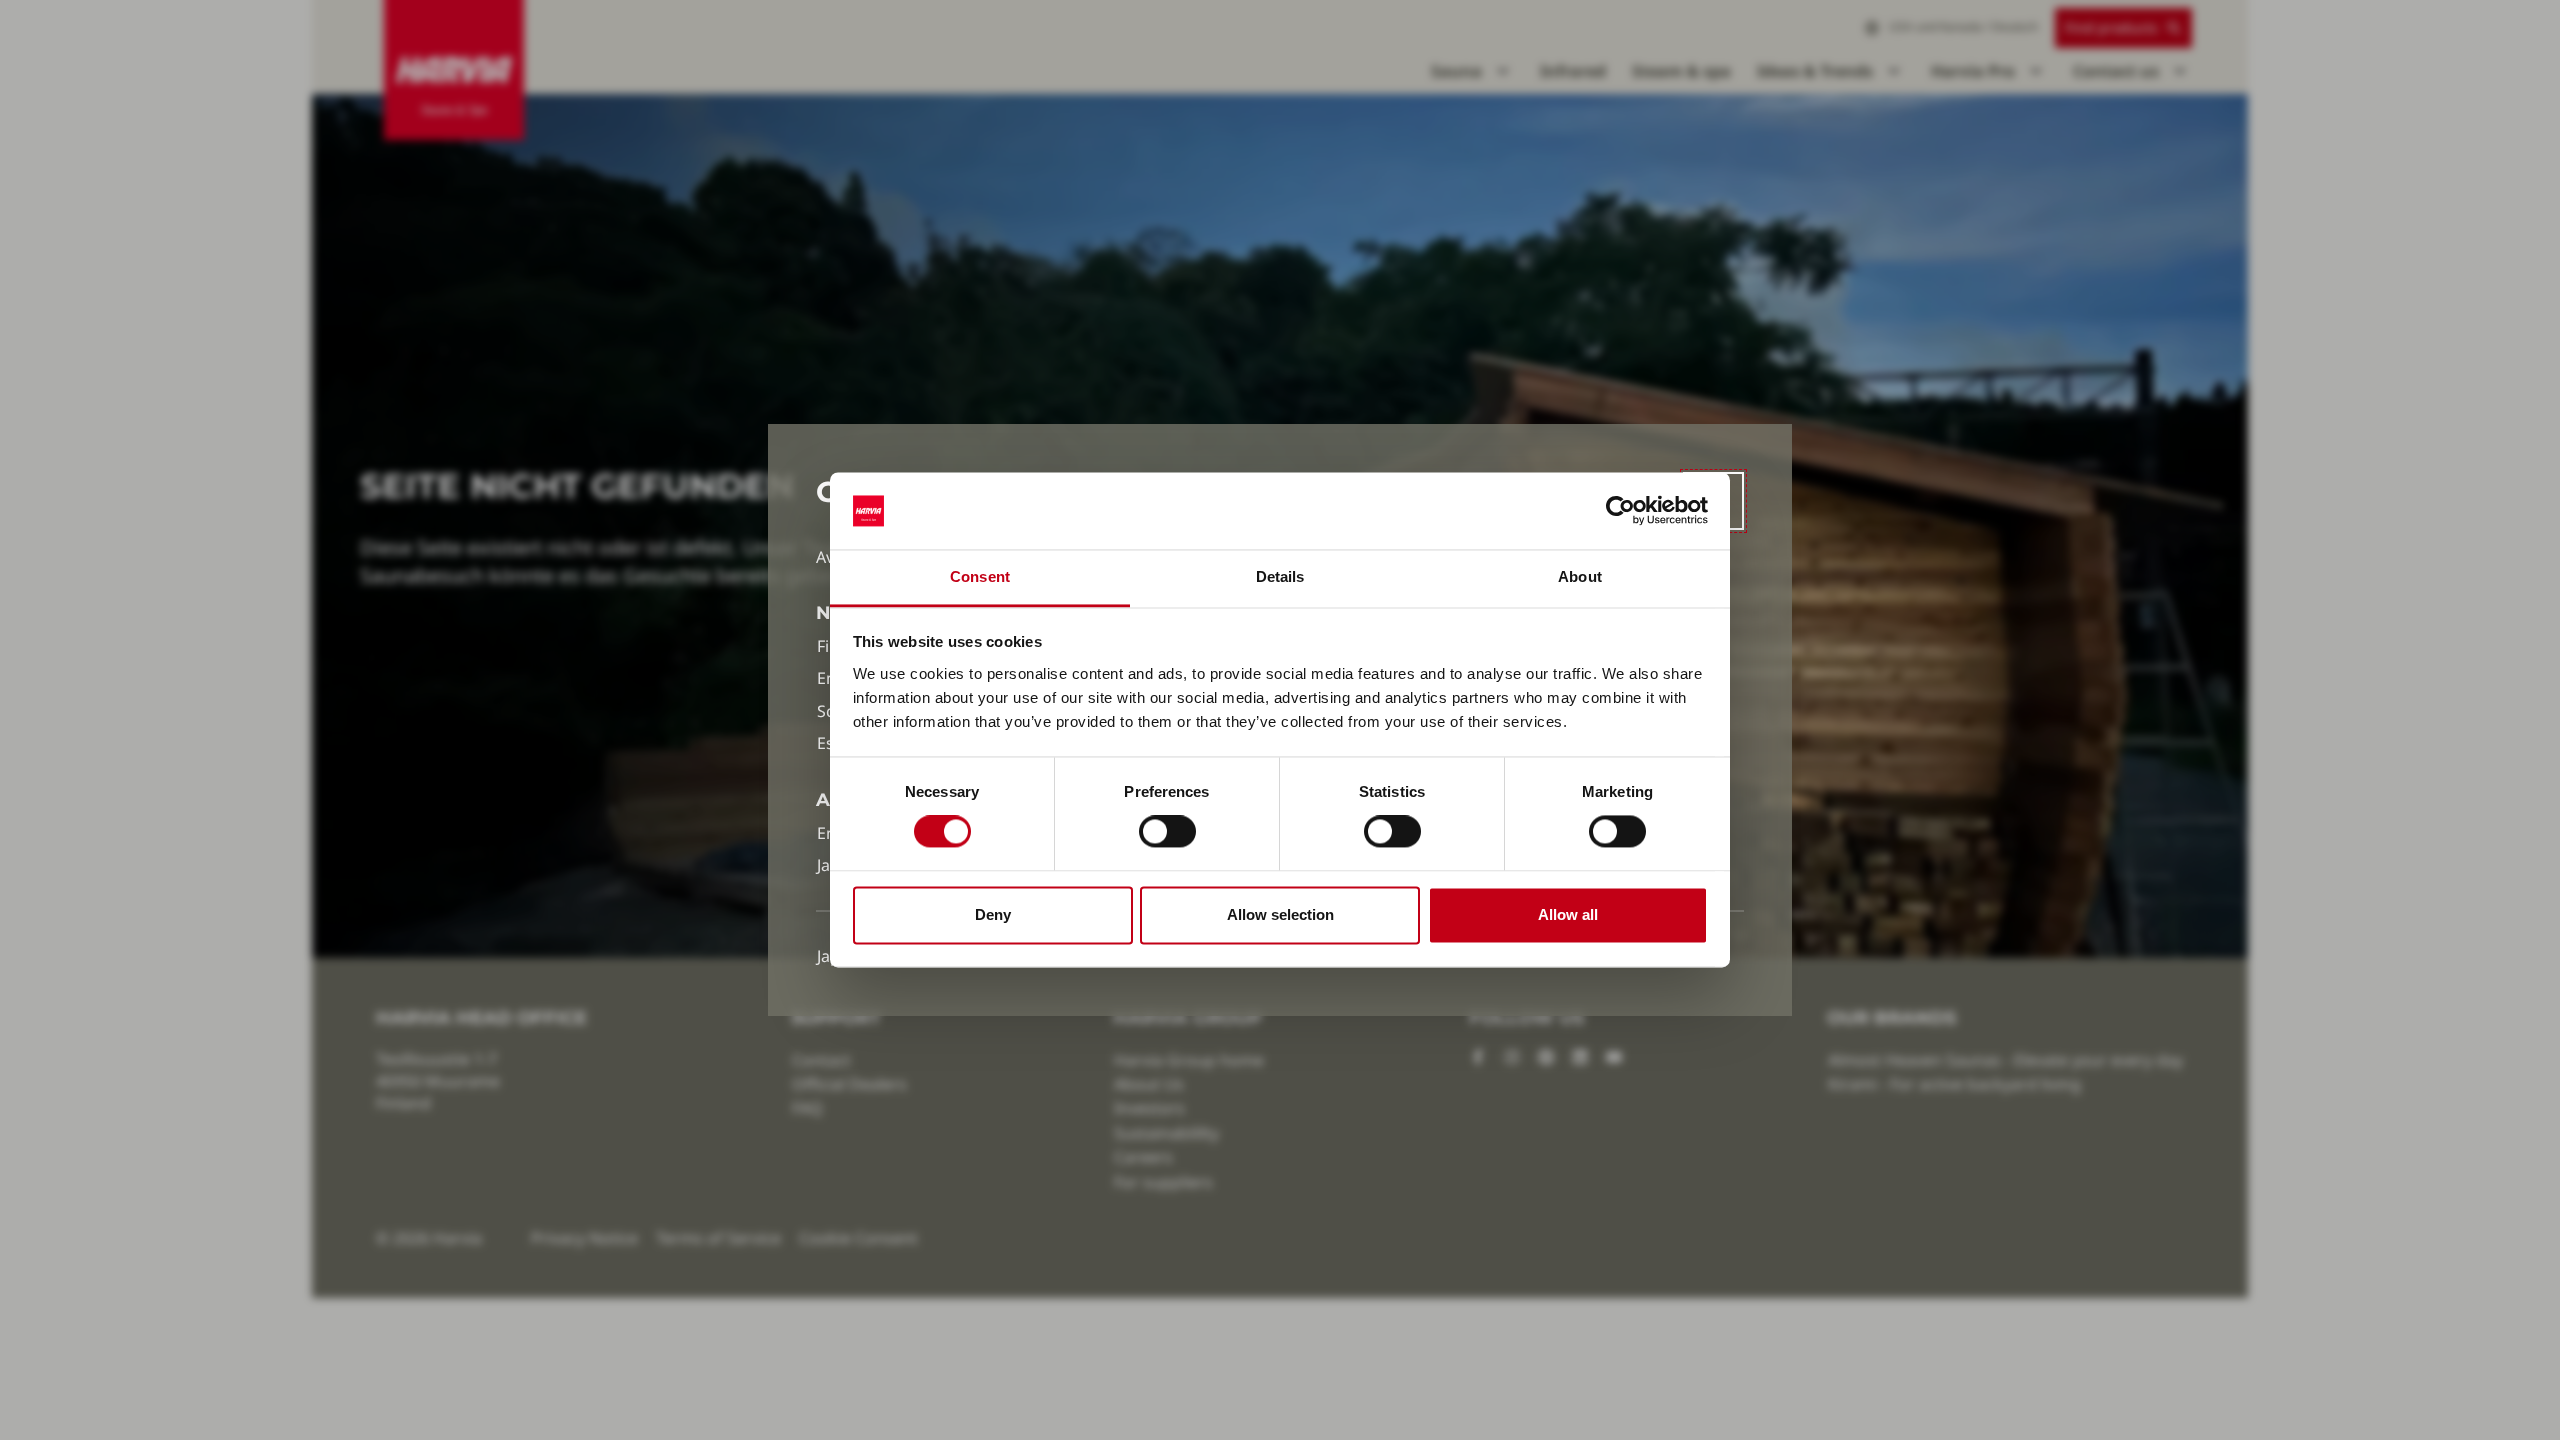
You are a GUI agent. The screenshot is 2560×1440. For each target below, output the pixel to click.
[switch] (1167, 832)
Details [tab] (1280, 576)
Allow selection (1280, 914)
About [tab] (1580, 576)
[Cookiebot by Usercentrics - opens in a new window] (1620, 511)
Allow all (1568, 914)
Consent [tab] (980, 576)
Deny (993, 914)
